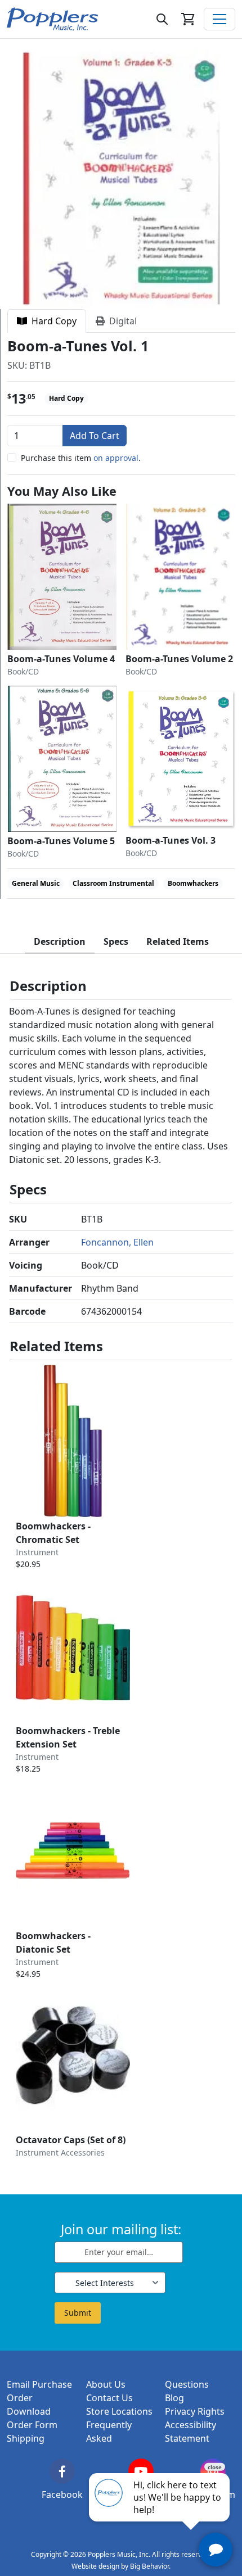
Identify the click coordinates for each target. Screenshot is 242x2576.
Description (60, 941)
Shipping (26, 2438)
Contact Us (109, 2398)
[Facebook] (62, 2471)
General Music (36, 883)
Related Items (178, 941)
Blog (174, 2398)
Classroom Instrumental (113, 883)
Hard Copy (52, 321)
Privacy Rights (195, 2411)
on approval (116, 458)
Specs (116, 941)
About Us (106, 2384)
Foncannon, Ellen (117, 1242)
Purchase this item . (81, 458)
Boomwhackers (193, 883)
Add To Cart (95, 436)
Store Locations (119, 2411)
